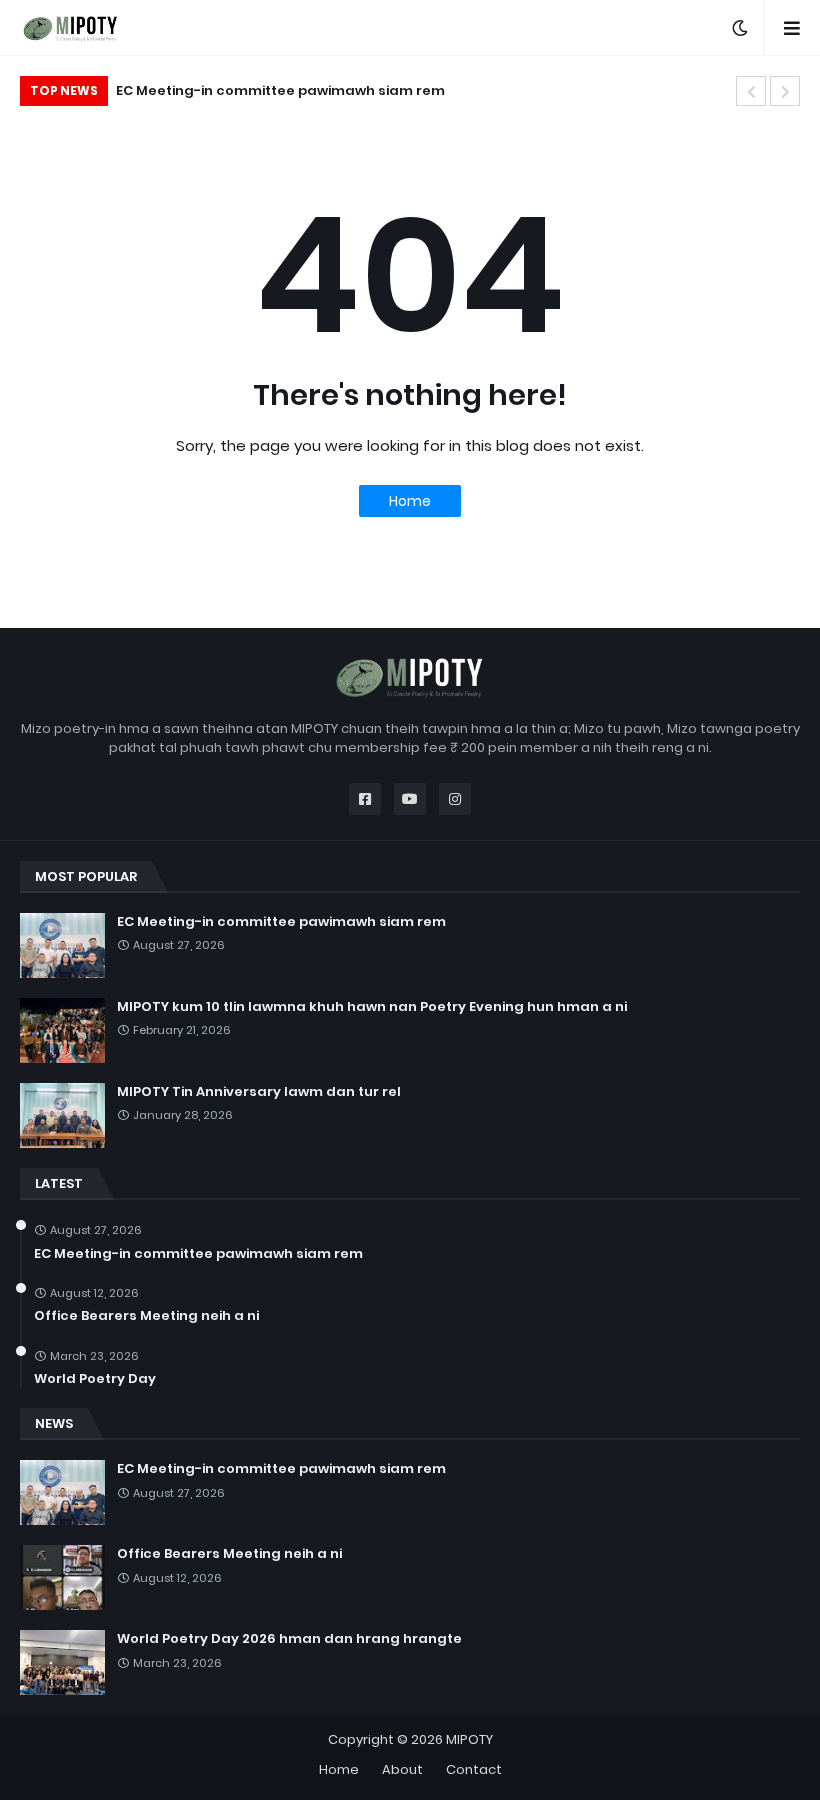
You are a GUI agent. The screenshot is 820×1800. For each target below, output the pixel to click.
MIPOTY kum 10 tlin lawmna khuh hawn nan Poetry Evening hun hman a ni (399, 90)
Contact (474, 1769)
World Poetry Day (95, 1379)
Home (410, 501)
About (402, 1769)
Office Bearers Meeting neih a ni (146, 1316)
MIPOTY (469, 1739)
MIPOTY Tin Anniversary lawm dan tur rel (259, 1092)
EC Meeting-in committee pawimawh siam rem (281, 922)
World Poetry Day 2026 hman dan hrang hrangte (289, 1639)
